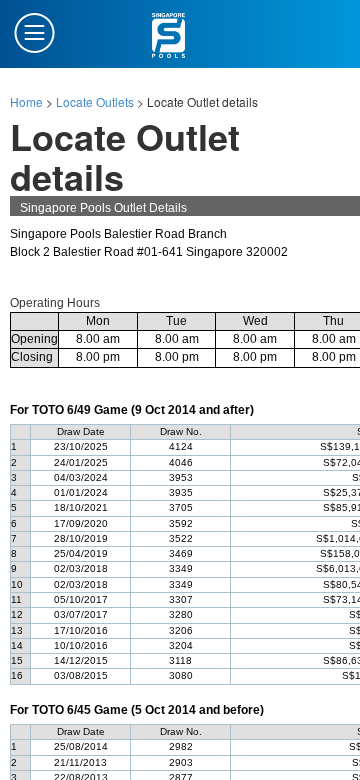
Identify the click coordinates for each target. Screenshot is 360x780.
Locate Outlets (95, 101)
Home (26, 101)
